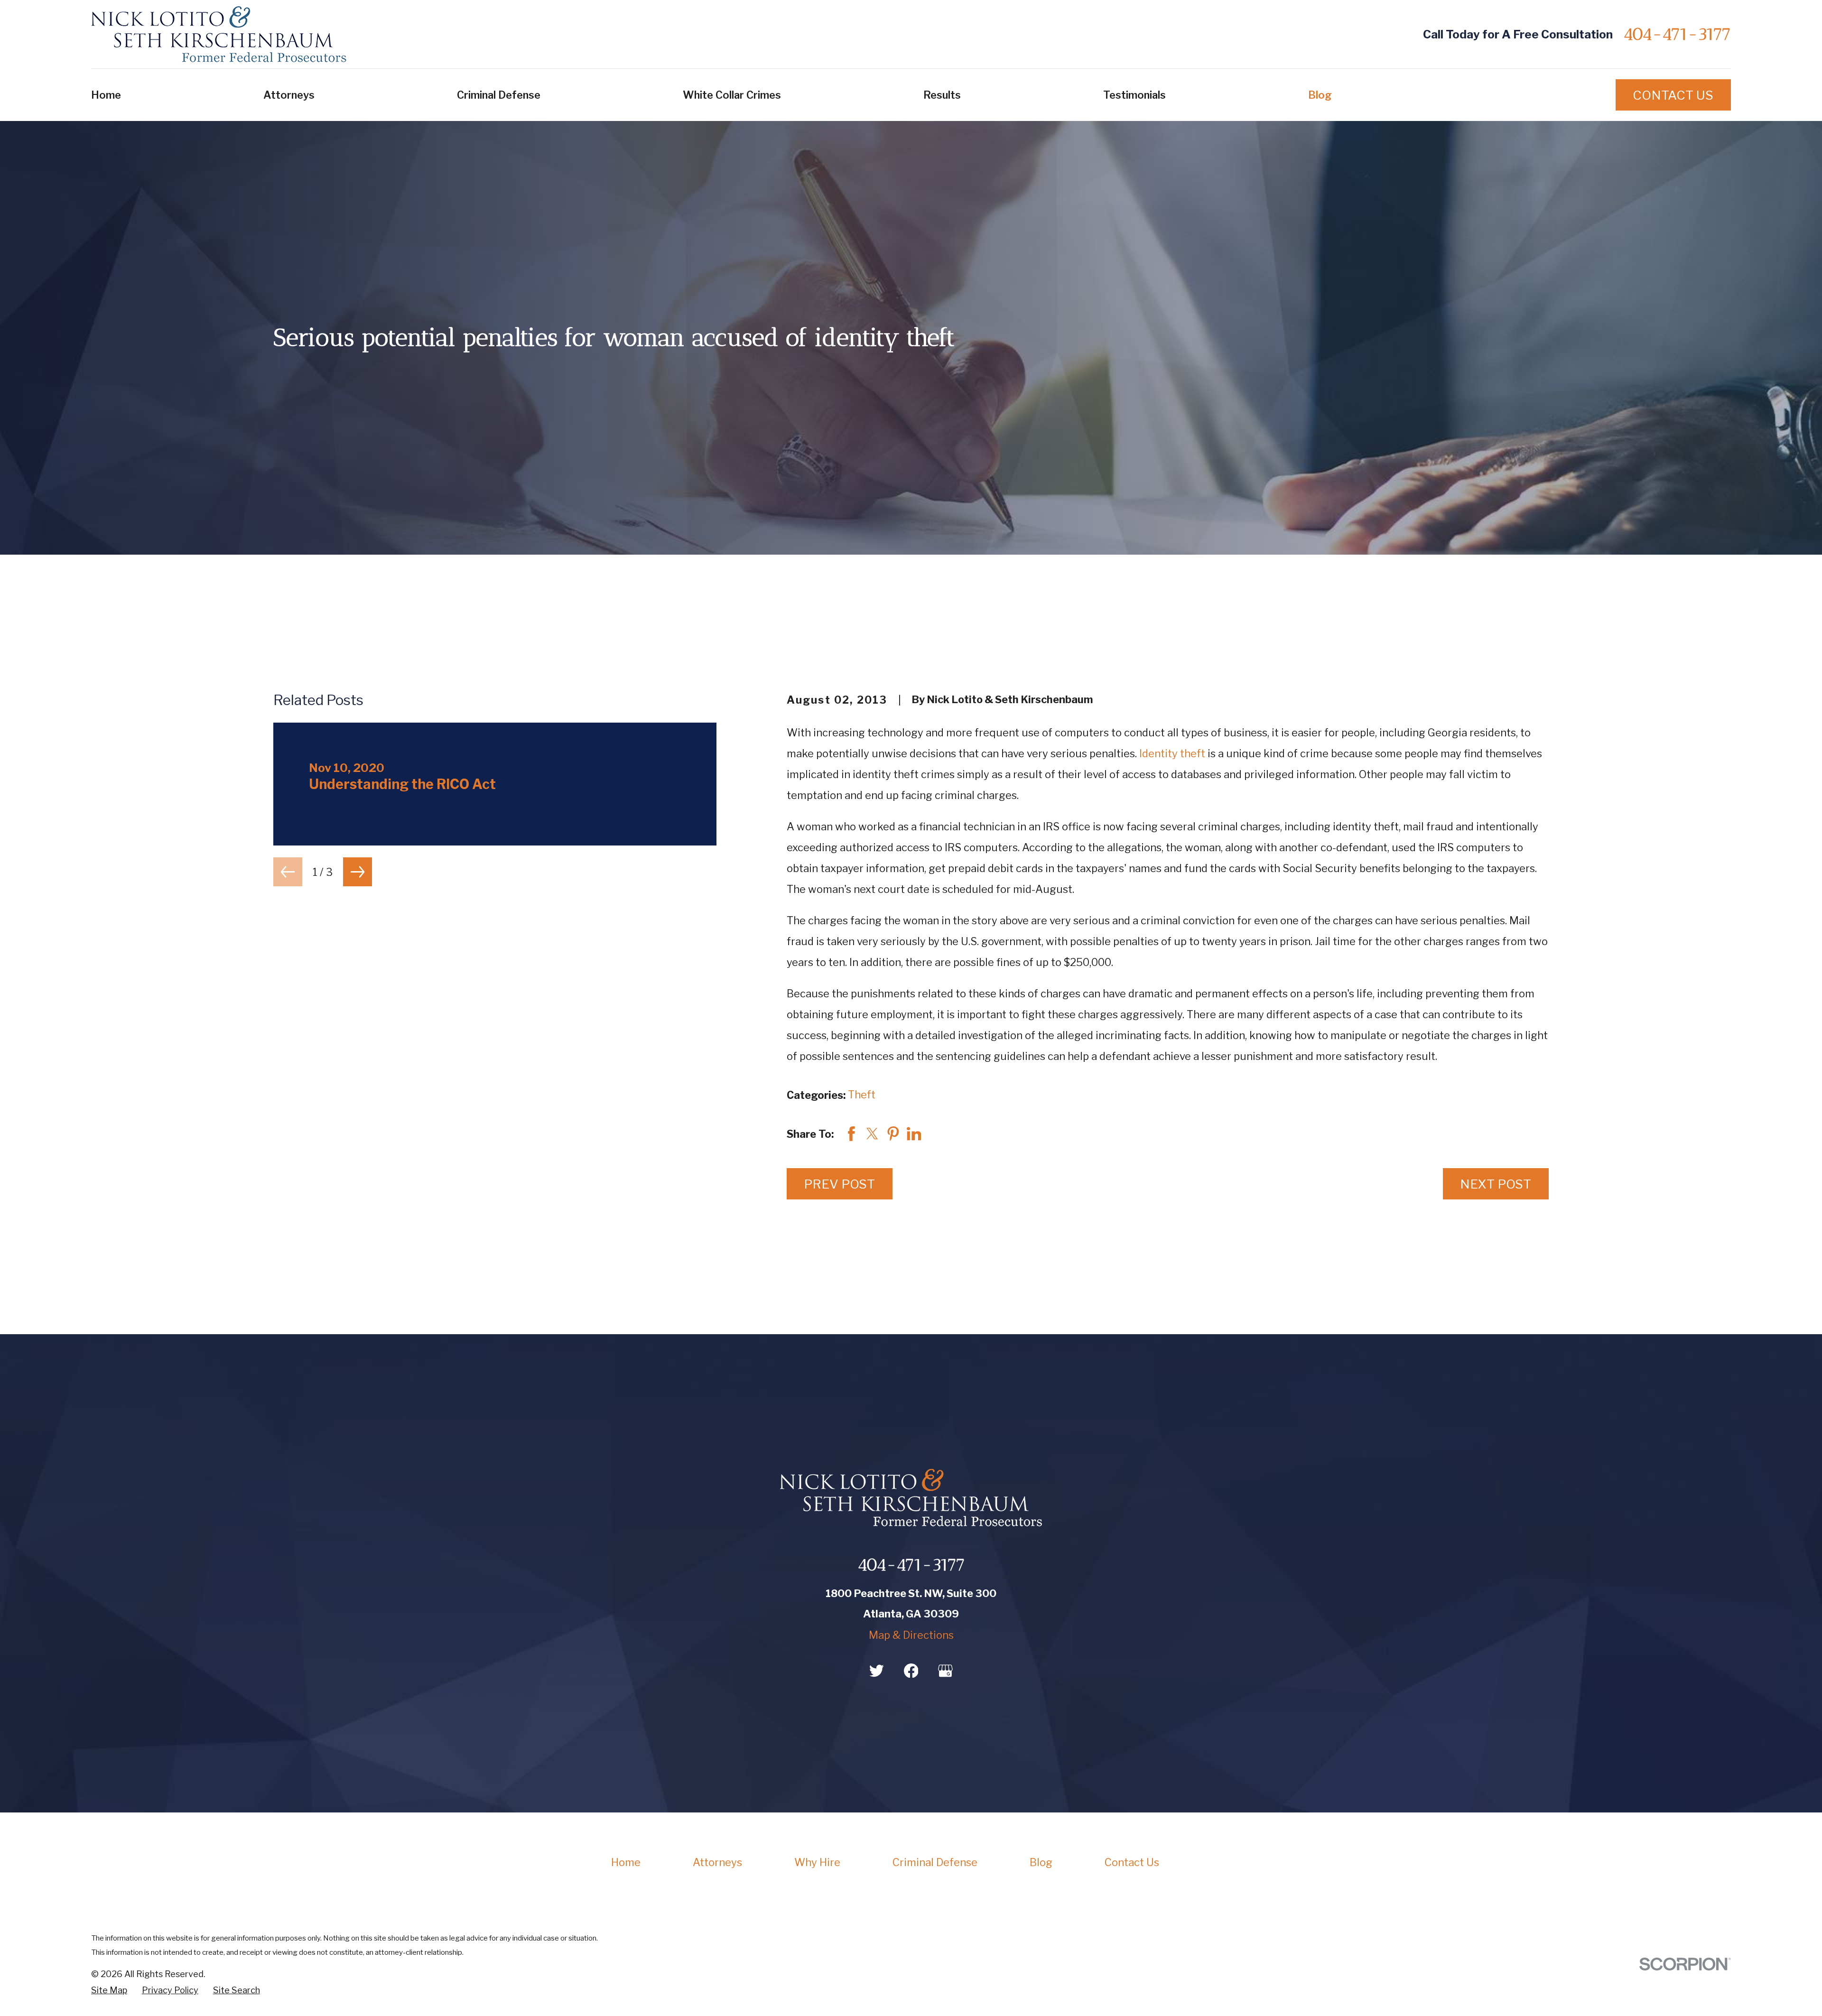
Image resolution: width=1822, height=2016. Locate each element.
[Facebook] (911, 1671)
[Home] (219, 34)
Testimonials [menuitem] (1134, 95)
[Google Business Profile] (945, 1671)
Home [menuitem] (106, 95)
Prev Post (839, 1184)
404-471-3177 (1677, 34)
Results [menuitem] (942, 95)
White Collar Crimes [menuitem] (732, 95)
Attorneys (717, 1862)
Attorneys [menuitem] (289, 95)
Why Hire (817, 1862)
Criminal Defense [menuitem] (499, 95)
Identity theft (1172, 753)
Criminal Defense (935, 1862)
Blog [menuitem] (1320, 95)
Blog (1041, 1862)
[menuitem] (109, 1990)
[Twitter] (877, 1671)
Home (626, 1862)
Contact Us (1673, 95)
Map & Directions (911, 1635)
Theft (862, 1095)
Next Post (1496, 1184)
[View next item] (358, 872)
